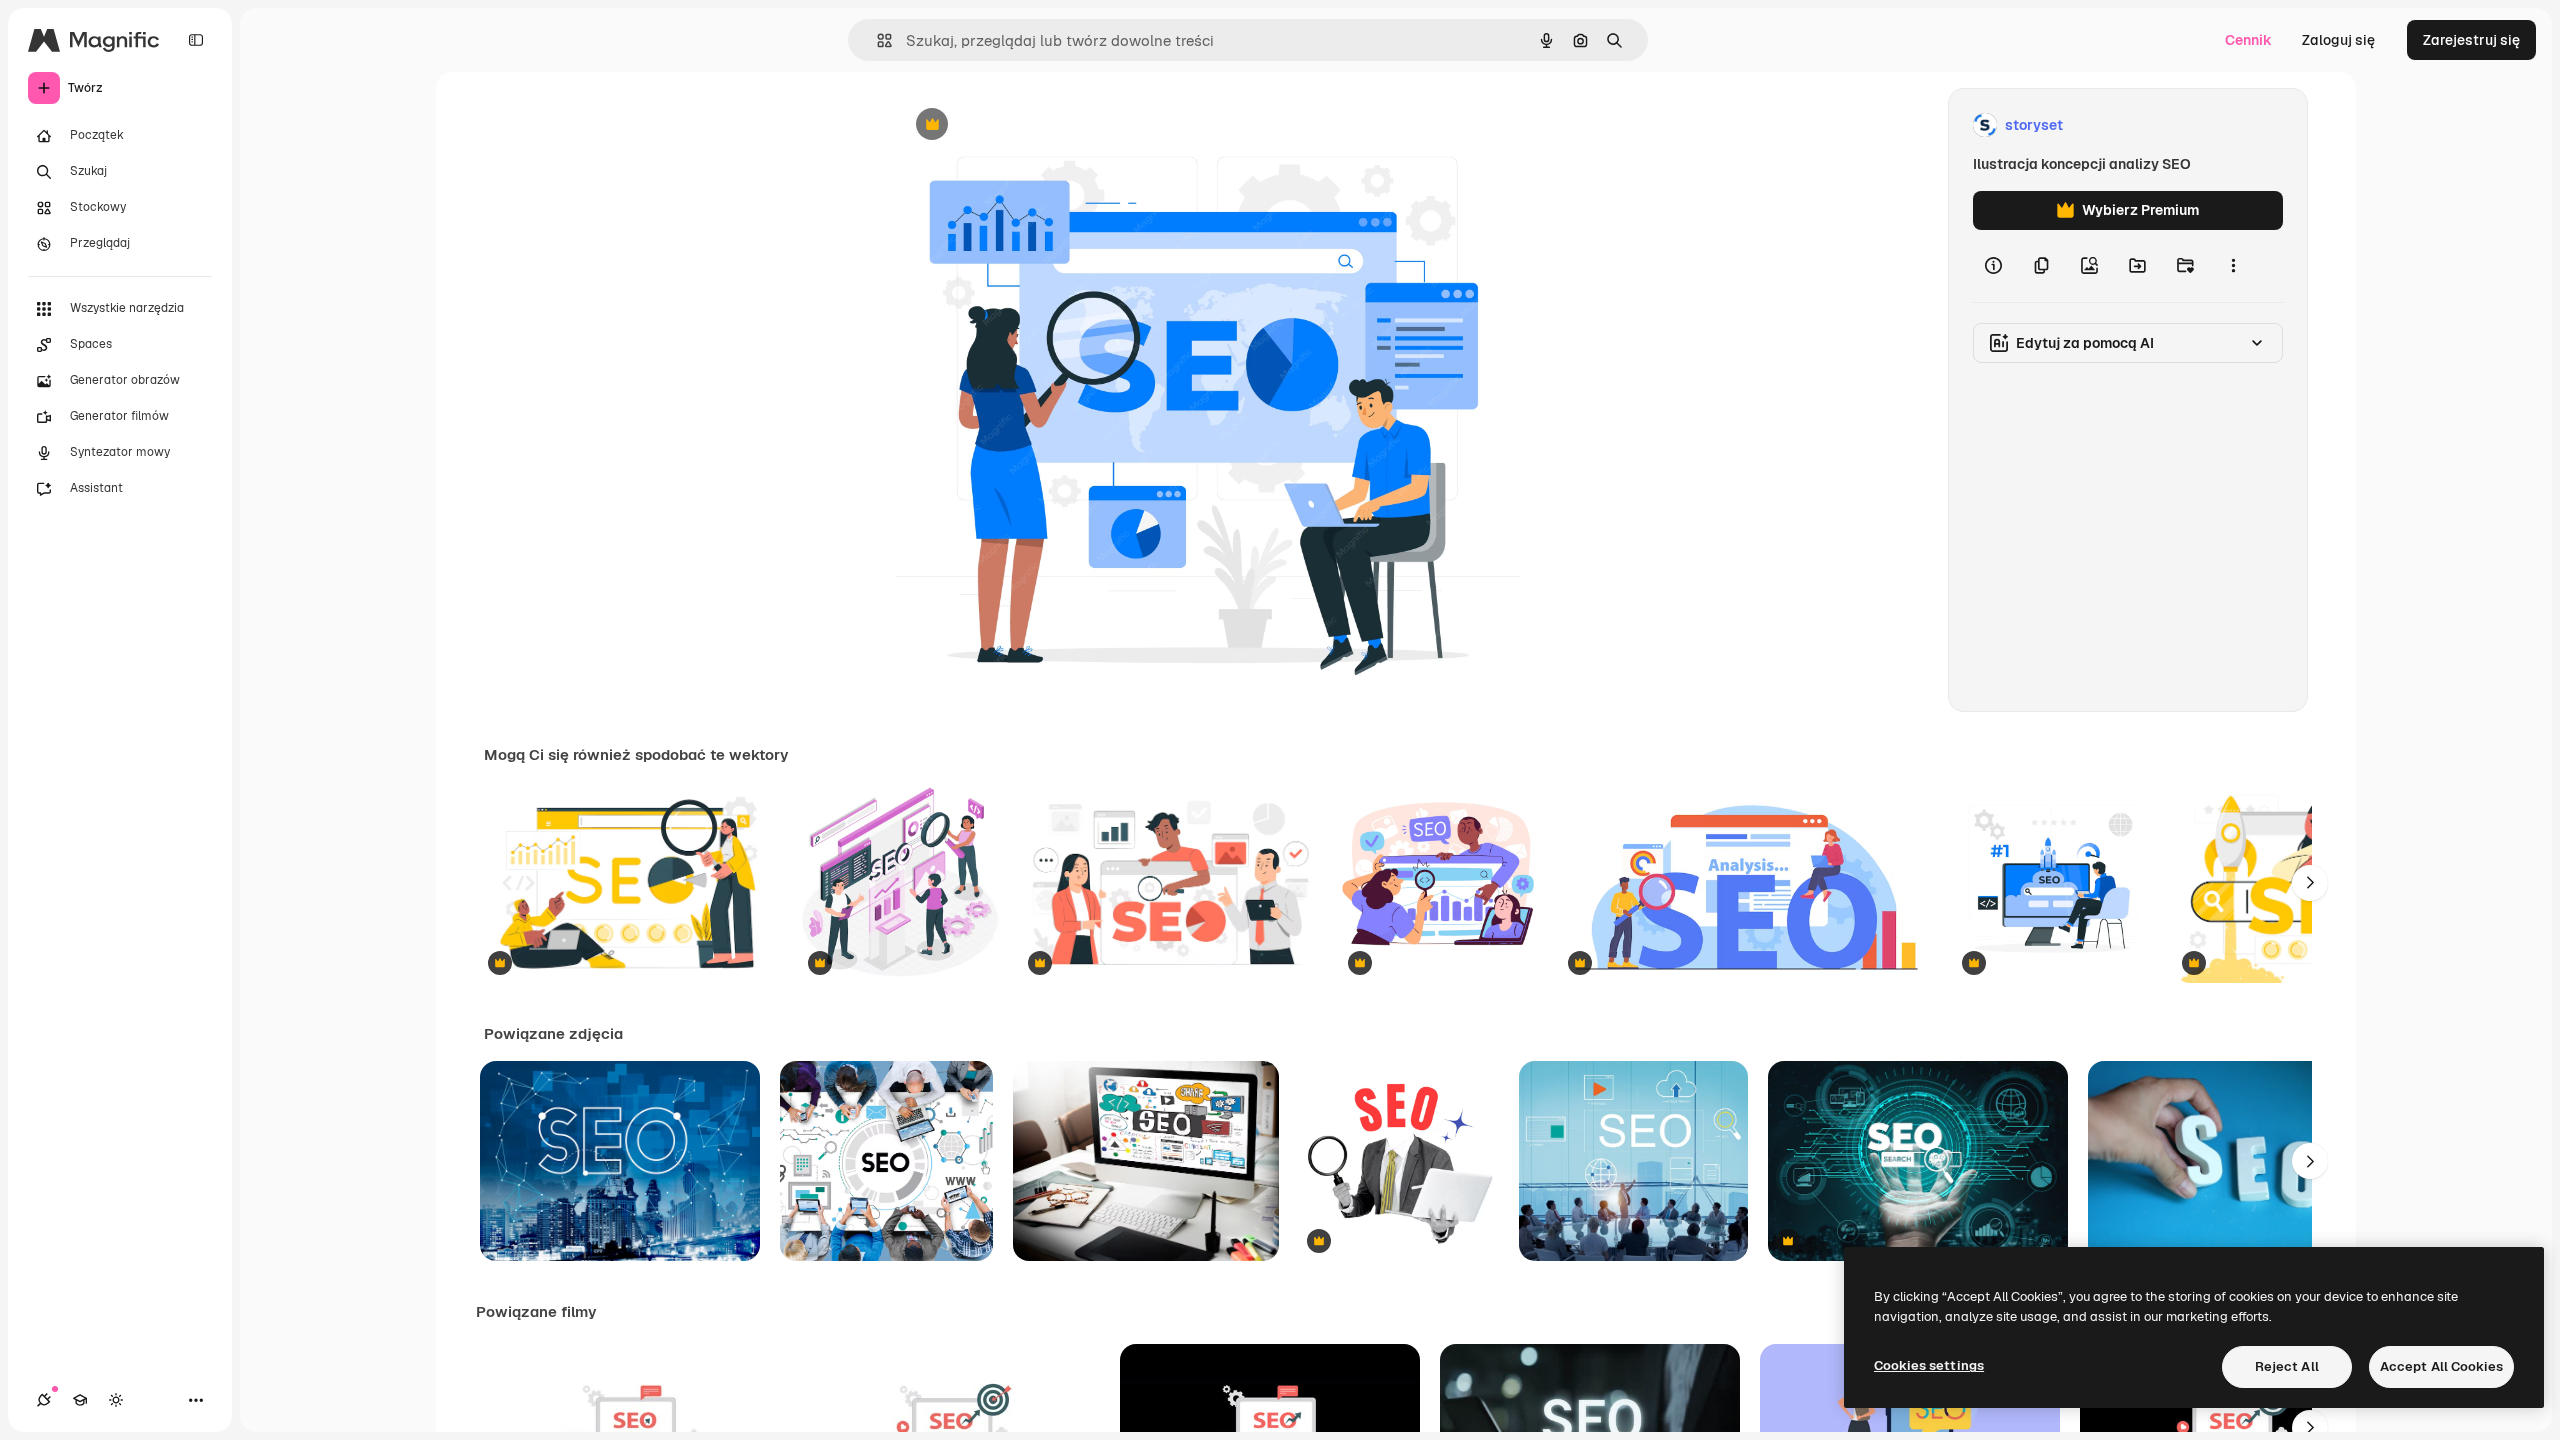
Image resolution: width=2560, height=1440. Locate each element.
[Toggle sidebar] (196, 40)
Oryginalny (1034, 125)
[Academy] (80, 1400)
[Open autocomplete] (876, 40)
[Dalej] (2310, 883)
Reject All (2287, 1366)
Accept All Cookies (2441, 1366)
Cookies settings (1929, 1365)
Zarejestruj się (2471, 40)
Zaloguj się (2338, 40)
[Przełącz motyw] (116, 1400)
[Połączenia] (44, 1400)
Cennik (2248, 40)
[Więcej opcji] (2233, 266)
